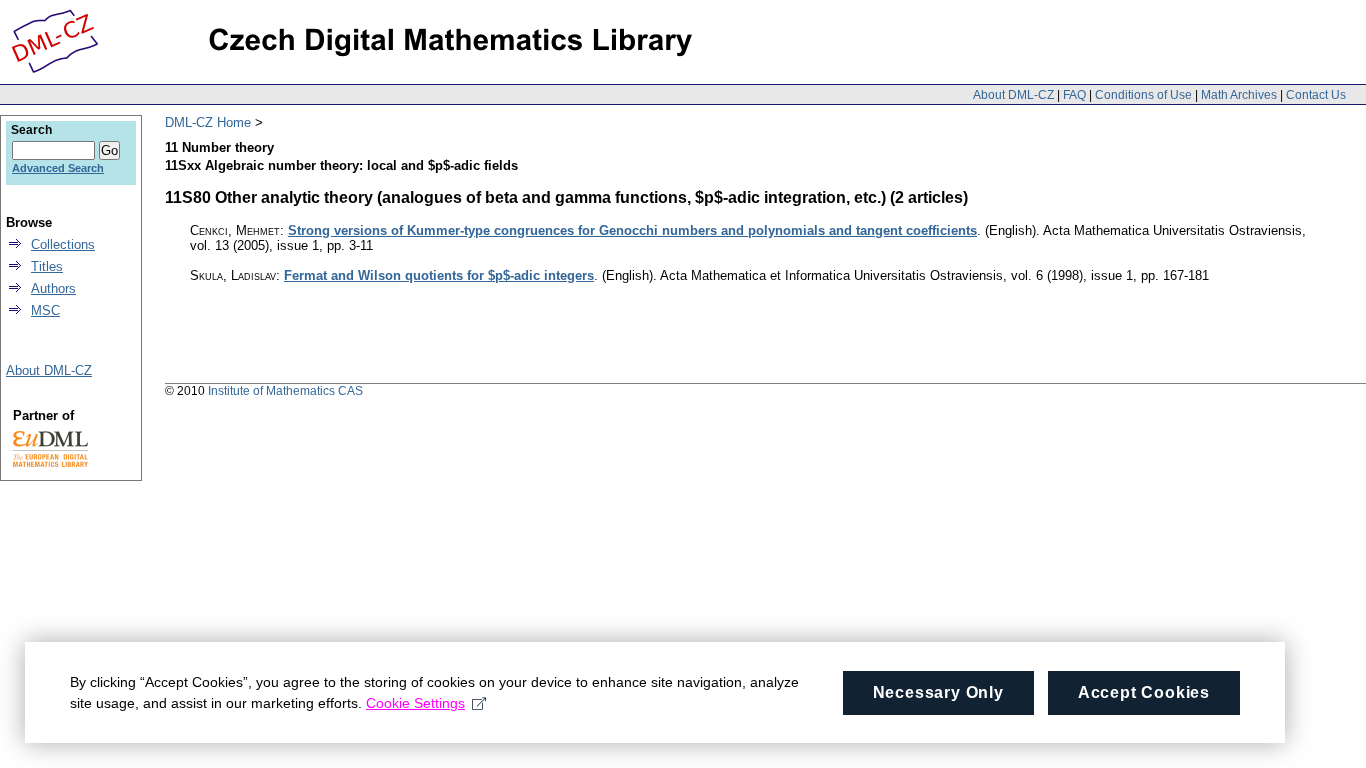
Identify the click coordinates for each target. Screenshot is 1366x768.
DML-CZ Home (208, 122)
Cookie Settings (415, 703)
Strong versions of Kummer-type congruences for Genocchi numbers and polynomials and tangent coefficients (632, 230)
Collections (63, 244)
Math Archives (1239, 95)
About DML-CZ (1013, 95)
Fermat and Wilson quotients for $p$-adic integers (439, 275)
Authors (53, 288)
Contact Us (1316, 95)
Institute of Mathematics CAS (285, 391)
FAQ (1074, 95)
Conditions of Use (1143, 95)
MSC (45, 310)
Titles (47, 266)
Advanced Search (58, 168)
